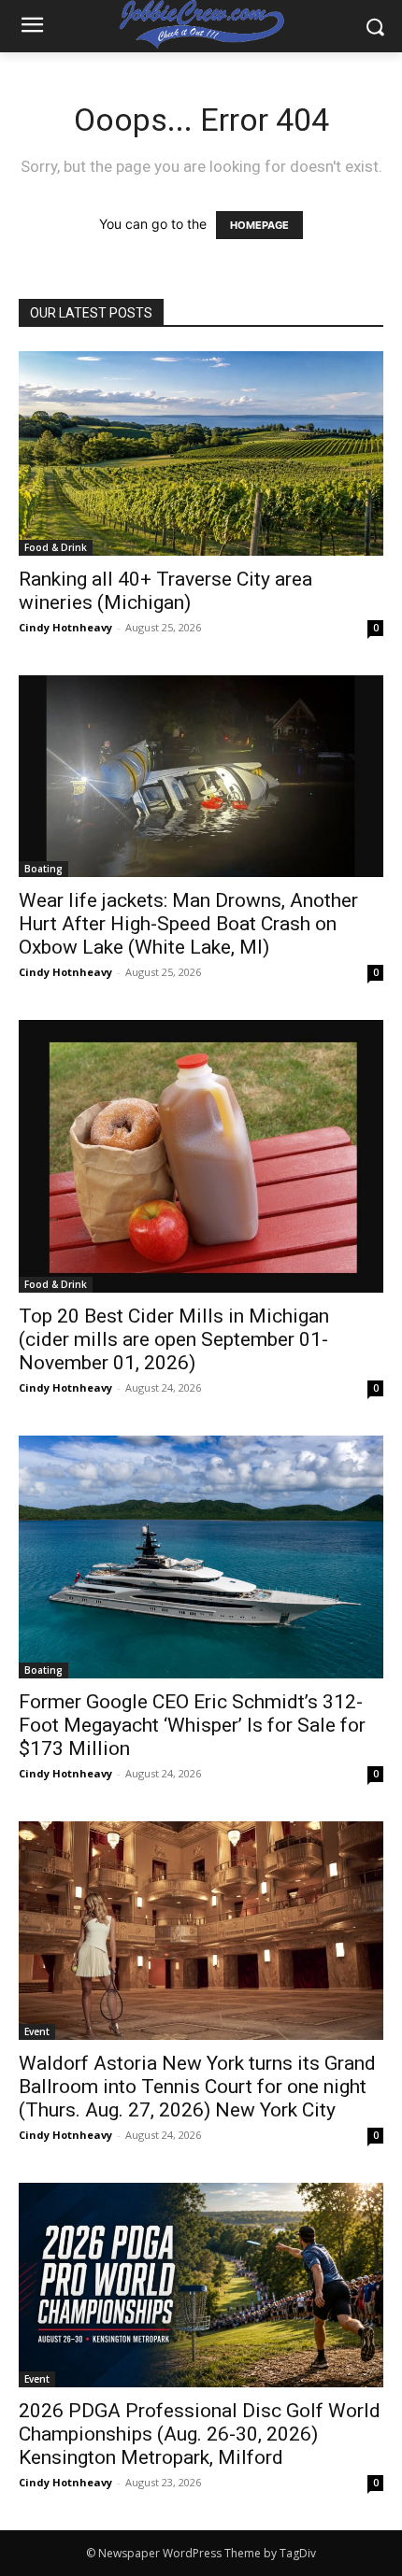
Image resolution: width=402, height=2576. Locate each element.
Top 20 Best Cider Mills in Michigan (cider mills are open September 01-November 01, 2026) (174, 1339)
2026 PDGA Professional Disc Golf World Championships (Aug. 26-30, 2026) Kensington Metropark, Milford (200, 2434)
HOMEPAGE (259, 225)
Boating (43, 869)
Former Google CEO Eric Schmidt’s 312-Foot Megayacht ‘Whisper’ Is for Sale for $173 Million (192, 1725)
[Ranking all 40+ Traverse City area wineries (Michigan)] (201, 453)
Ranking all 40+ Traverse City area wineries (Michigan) (165, 591)
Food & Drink (56, 547)
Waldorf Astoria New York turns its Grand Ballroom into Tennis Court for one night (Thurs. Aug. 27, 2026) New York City (197, 2087)
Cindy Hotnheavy (65, 627)
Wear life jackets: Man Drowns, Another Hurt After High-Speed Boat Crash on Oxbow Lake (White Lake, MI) (188, 924)
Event (37, 2031)
